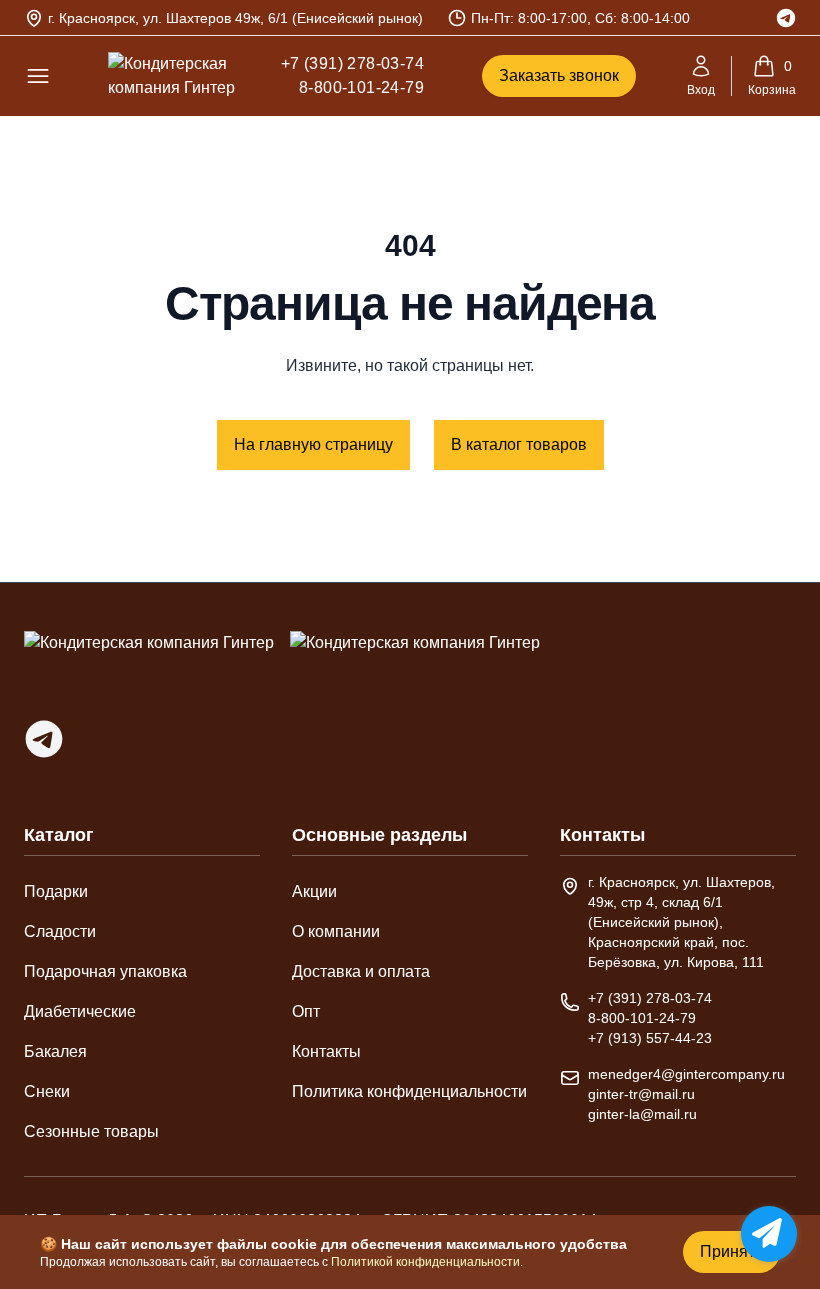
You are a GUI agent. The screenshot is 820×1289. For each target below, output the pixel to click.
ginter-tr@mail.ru (641, 1094)
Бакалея (55, 1051)
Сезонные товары (91, 1131)
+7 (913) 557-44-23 (650, 1038)
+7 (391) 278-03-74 (352, 63)
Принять (731, 1251)
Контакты (326, 1051)
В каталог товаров (519, 444)
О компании (336, 931)
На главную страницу (313, 444)
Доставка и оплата (361, 971)
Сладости (60, 931)
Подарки (56, 891)
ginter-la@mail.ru (642, 1114)
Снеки (47, 1091)
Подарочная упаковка (105, 971)
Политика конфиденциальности (409, 1091)
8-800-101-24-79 (361, 87)
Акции (314, 891)
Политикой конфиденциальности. (427, 1262)
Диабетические (80, 1011)
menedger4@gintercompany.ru (686, 1074)
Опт (306, 1011)
